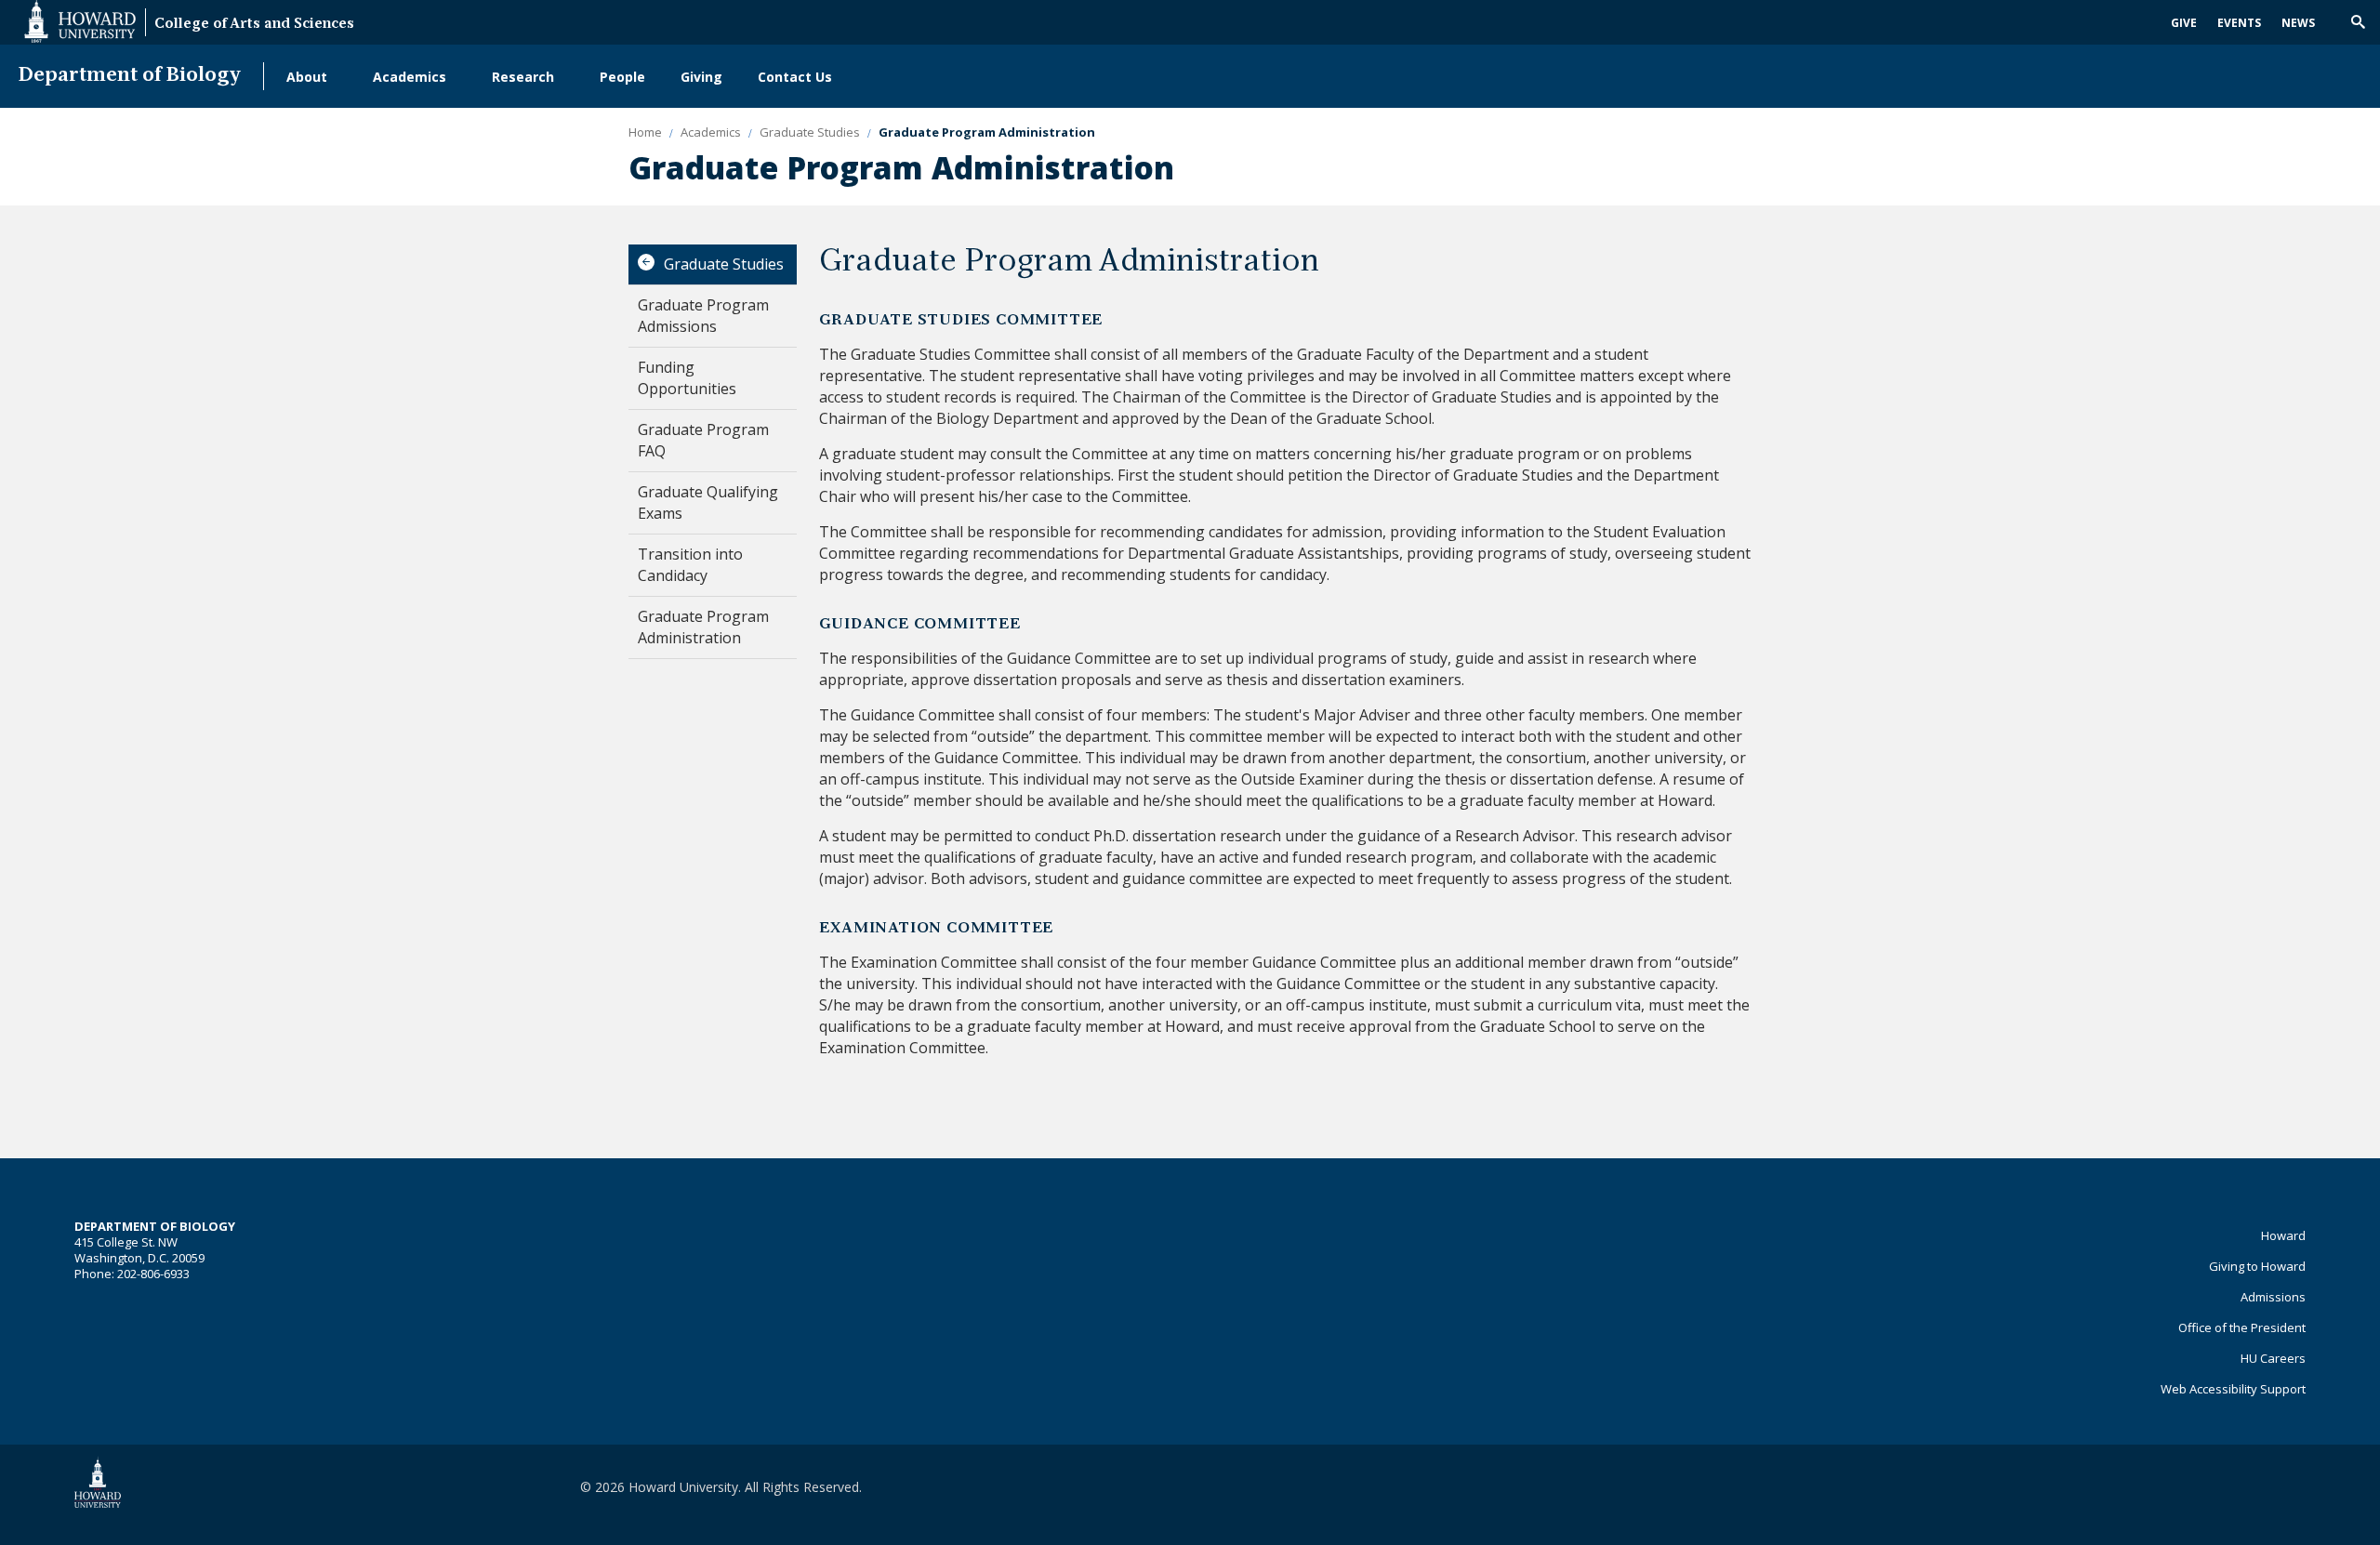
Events (2239, 23)
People (622, 77)
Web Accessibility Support (2233, 1389)
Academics (410, 77)
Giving (701, 77)
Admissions (2273, 1297)
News (2298, 23)
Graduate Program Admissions (703, 316)
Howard (2283, 1235)
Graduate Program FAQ (703, 440)
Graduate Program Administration (703, 627)
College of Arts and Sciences (254, 25)
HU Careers (2273, 1358)
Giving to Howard (2257, 1266)
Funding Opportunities (687, 378)
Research (523, 77)
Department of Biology (130, 76)
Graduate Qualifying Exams (708, 502)
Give (2184, 23)
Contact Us (795, 77)
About (307, 77)
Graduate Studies (724, 264)
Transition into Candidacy (690, 565)
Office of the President (2242, 1327)
